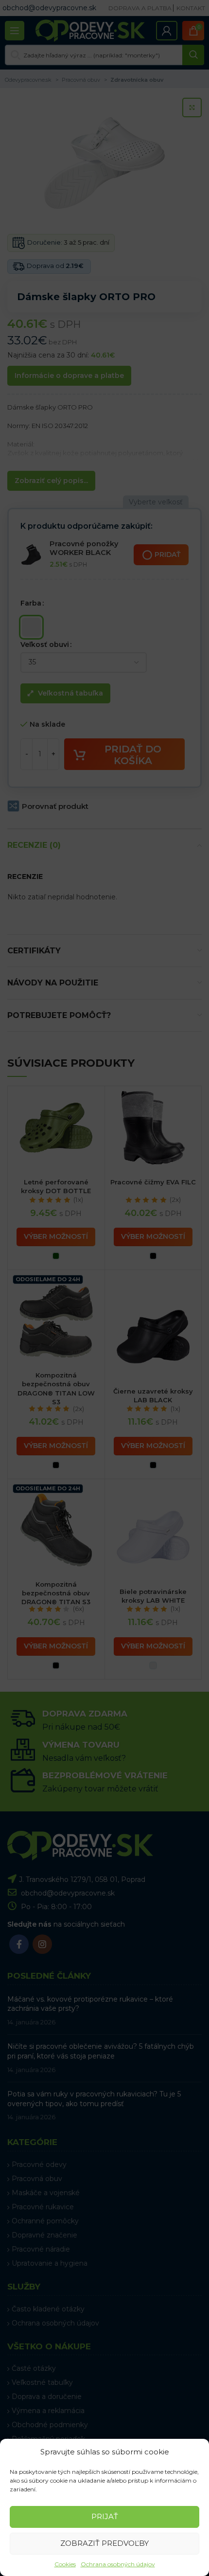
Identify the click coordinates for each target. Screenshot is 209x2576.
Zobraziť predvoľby (104, 2543)
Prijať (105, 2516)
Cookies (65, 2564)
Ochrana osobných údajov (118, 2564)
